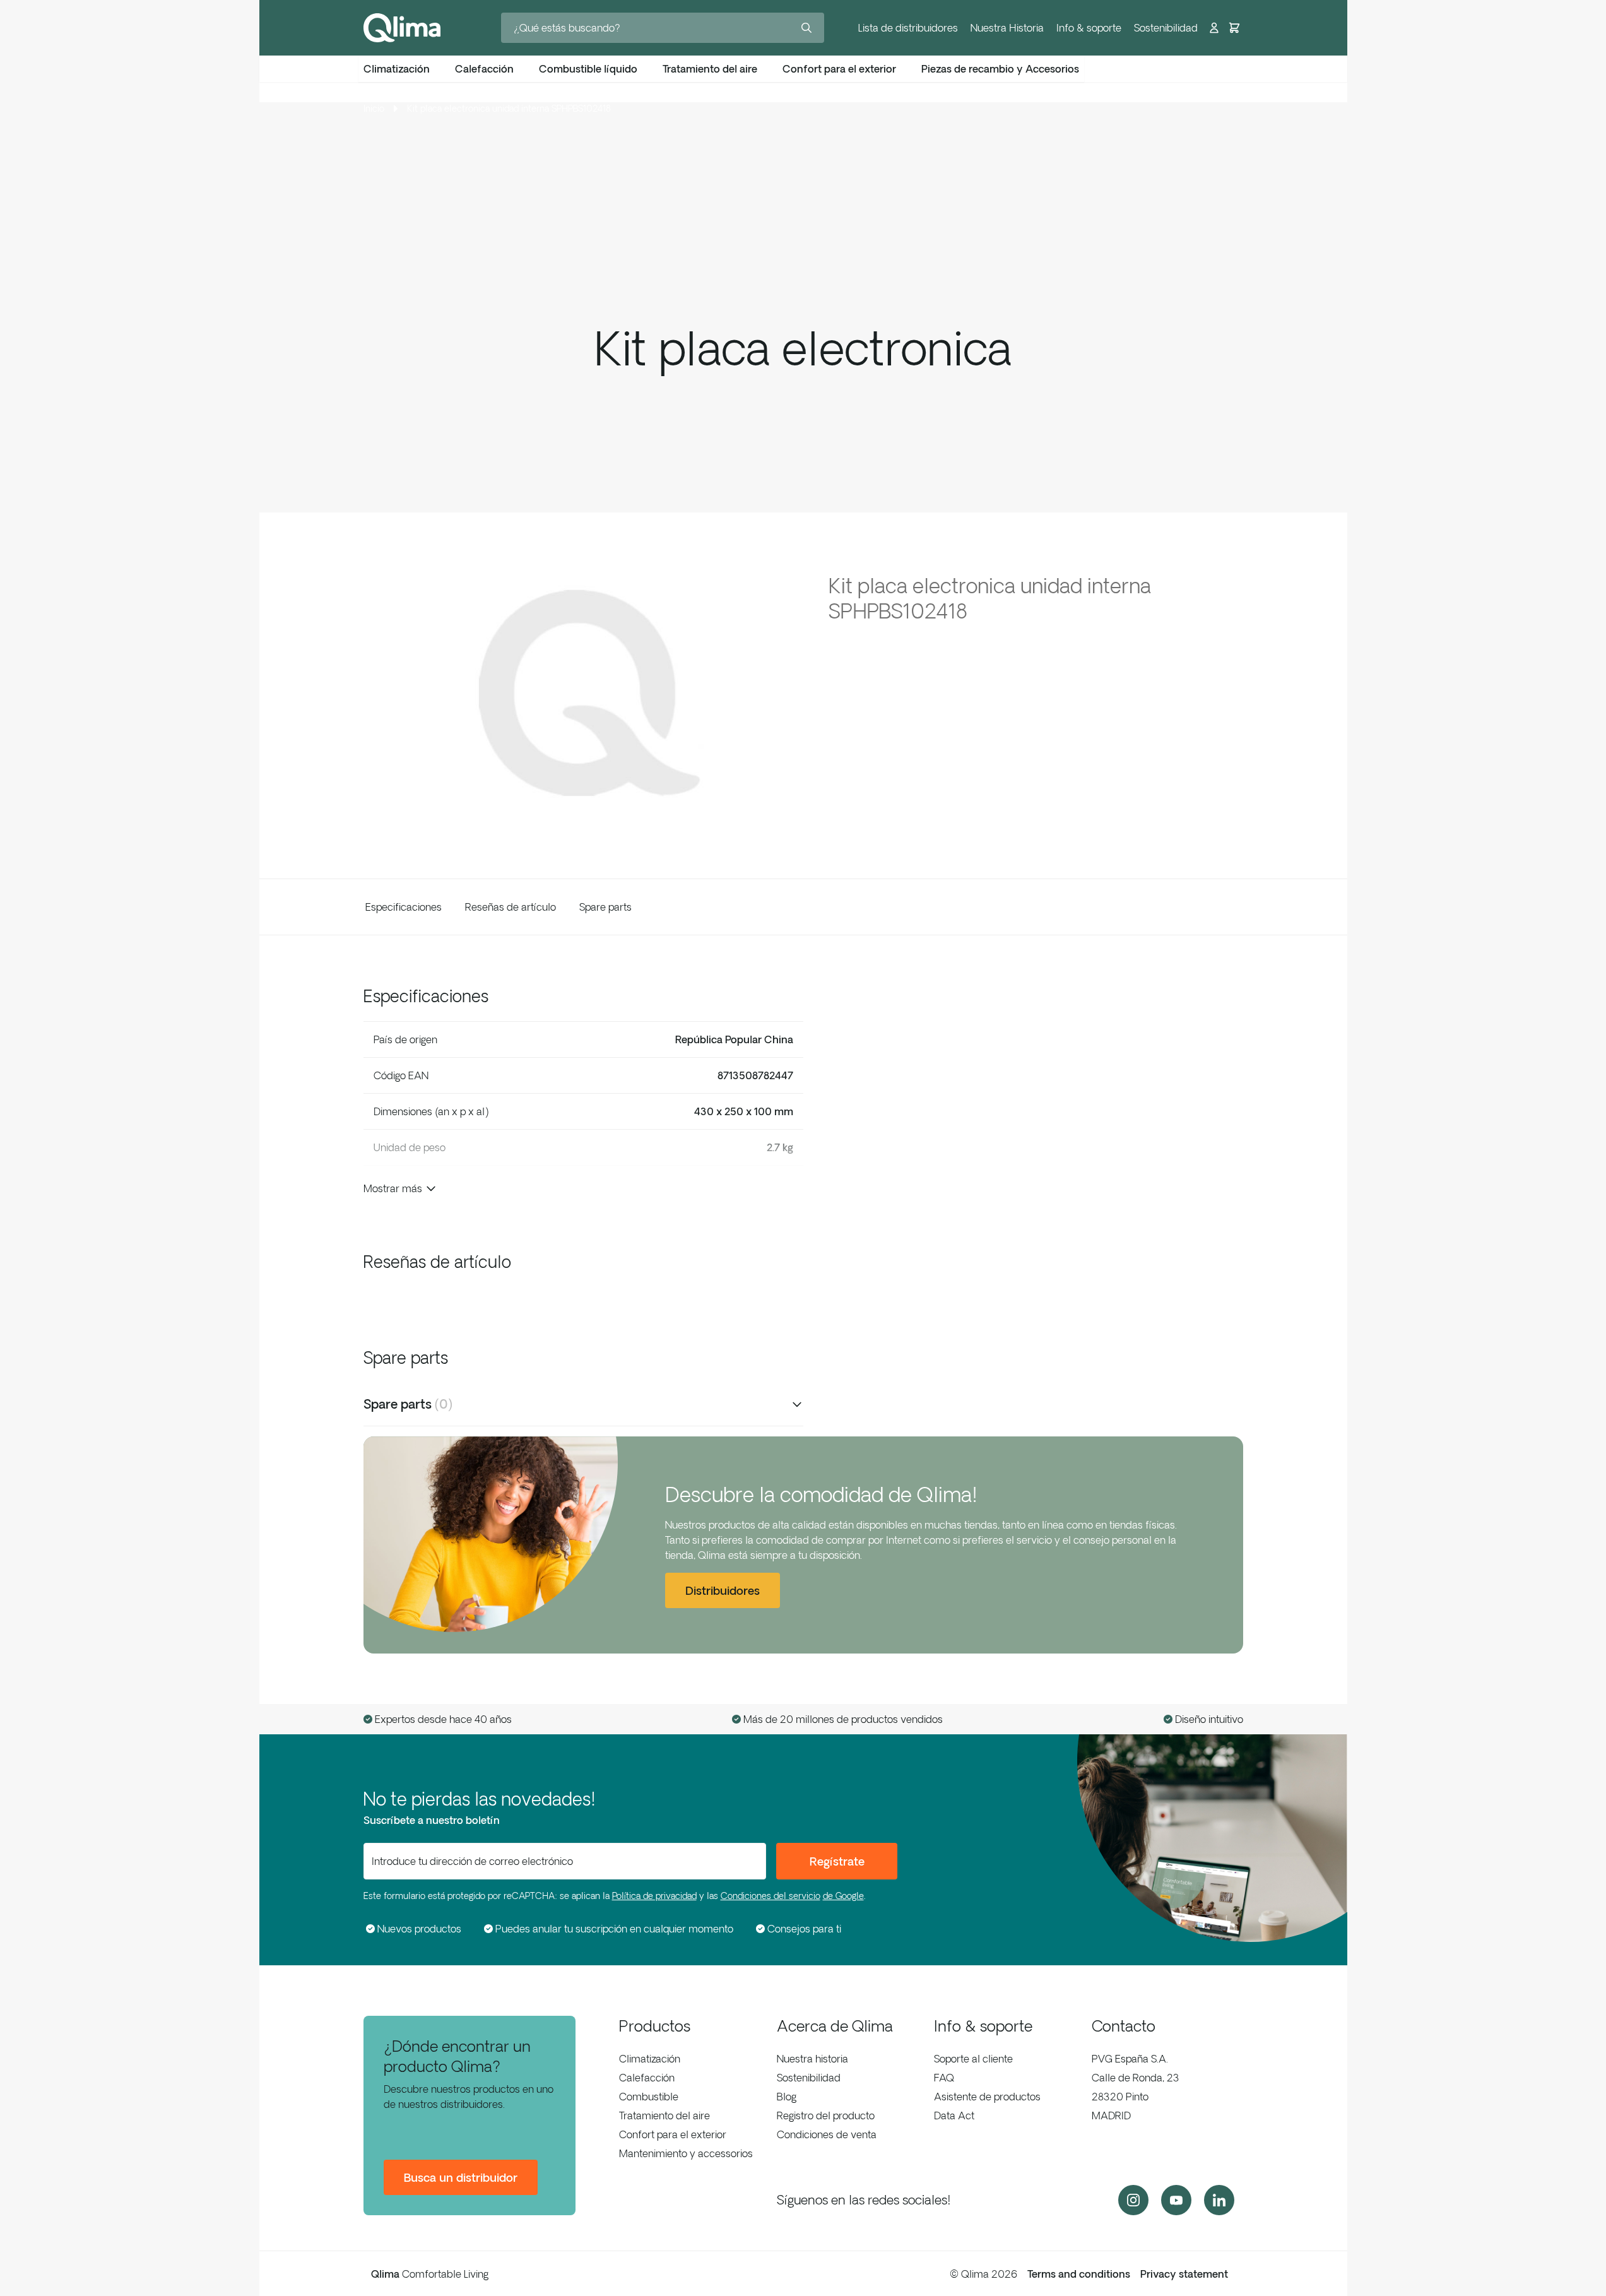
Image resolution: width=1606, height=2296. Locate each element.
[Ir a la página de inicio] (402, 28)
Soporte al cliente (973, 2059)
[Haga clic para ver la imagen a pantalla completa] (583, 693)
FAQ (944, 2078)
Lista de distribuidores (908, 28)
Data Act (954, 2116)
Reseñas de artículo (511, 907)
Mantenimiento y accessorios (686, 2153)
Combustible (649, 2097)
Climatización (650, 2059)
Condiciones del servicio (771, 1896)
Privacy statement (1184, 2274)
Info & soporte (1089, 28)
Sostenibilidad (1166, 28)
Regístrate (837, 1861)
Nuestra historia (812, 2059)
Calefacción (647, 2078)
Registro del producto (826, 2116)
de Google (843, 1896)
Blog (787, 2097)
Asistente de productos (987, 2097)
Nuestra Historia (1007, 28)
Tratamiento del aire (664, 2116)
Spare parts (605, 907)
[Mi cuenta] (1214, 28)
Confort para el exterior (673, 2134)
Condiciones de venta (827, 2134)
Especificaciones (404, 907)
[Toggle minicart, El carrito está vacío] (1234, 28)
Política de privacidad (654, 1896)
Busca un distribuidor (461, 2177)
